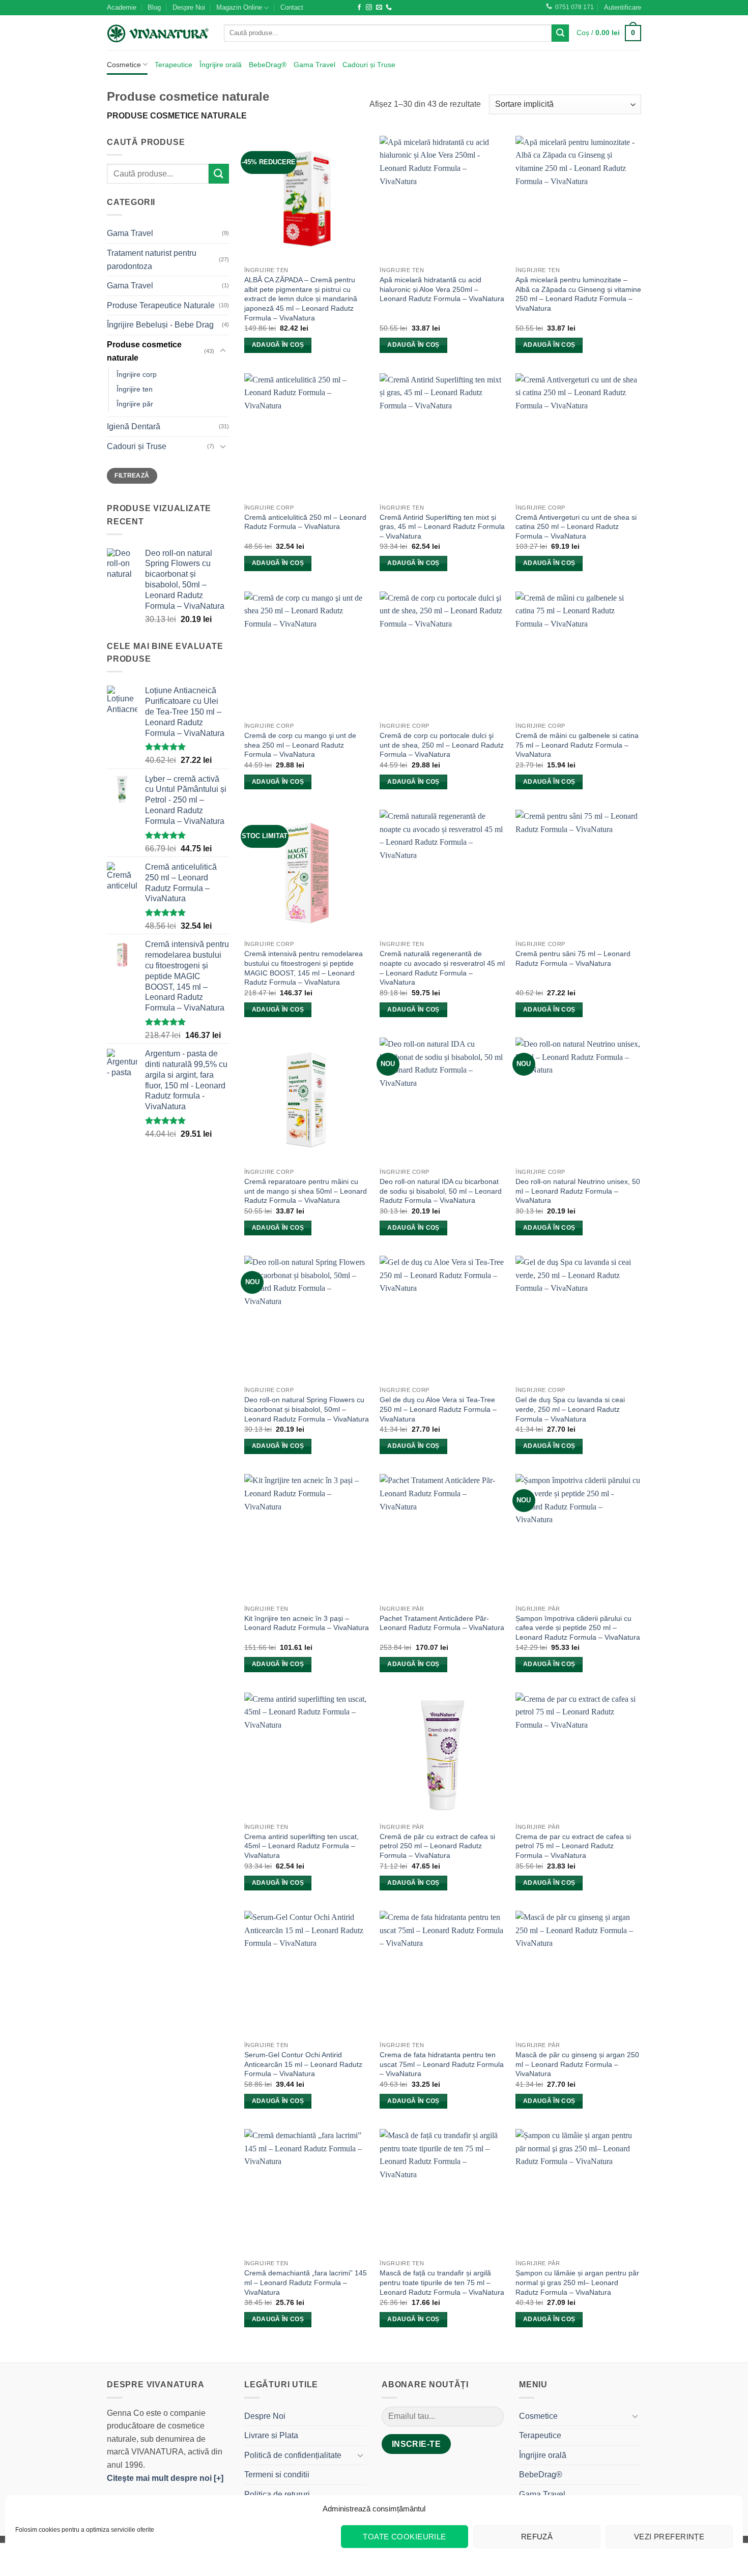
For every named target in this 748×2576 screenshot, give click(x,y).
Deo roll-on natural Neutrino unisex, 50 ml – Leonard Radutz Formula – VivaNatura (578, 1191)
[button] (623, 8)
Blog (154, 7)
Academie (122, 7)
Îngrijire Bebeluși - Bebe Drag (160, 325)
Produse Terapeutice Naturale (161, 305)
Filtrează (132, 476)
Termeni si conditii (277, 2475)
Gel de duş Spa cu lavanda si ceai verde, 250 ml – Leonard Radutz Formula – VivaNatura (570, 1409)
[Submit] (560, 33)
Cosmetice (124, 65)
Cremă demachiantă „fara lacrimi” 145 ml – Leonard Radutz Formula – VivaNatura (306, 2282)
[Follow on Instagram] (369, 8)
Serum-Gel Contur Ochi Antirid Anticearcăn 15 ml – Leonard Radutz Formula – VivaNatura (303, 2064)
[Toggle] (223, 351)
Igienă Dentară (134, 426)
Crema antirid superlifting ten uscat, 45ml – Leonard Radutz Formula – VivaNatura (301, 1846)
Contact (292, 7)
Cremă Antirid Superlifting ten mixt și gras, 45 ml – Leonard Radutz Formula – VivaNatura (442, 527)
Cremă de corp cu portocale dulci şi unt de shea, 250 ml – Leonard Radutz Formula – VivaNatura (442, 745)
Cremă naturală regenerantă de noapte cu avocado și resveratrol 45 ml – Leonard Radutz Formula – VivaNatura (442, 968)
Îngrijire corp (137, 374)
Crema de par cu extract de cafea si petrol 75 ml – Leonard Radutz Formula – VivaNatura (573, 1846)
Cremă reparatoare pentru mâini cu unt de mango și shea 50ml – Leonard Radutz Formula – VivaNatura (306, 1191)
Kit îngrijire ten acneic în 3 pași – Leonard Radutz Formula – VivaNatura (307, 1623)
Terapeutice (174, 65)
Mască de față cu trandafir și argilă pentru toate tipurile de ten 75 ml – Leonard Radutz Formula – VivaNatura (442, 2282)
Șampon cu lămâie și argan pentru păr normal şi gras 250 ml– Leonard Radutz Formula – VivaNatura (577, 2282)
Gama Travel (314, 65)
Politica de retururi (277, 2494)
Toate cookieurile (405, 2537)
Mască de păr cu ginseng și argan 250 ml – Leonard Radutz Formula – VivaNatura (577, 2064)
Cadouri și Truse (369, 65)
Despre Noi (189, 7)
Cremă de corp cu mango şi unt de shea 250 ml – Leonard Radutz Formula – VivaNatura (300, 745)
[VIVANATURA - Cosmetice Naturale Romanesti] (158, 33)
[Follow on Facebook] (359, 8)
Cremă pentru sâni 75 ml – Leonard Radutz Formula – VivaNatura (573, 958)
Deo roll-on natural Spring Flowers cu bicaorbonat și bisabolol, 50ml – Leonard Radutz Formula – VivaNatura (307, 1409)
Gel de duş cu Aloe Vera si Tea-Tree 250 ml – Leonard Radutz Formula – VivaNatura (438, 1409)
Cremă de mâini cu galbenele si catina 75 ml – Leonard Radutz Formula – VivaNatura (577, 745)
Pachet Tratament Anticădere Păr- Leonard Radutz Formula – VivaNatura (442, 1623)
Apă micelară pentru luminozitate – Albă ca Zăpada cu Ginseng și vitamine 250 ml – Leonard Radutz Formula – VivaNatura (578, 294)
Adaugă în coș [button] (278, 345)
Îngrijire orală (221, 65)
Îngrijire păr (135, 404)
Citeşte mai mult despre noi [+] (165, 2478)
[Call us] (389, 8)
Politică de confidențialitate (293, 2455)
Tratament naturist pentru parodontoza (152, 260)
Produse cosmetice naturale (144, 351)
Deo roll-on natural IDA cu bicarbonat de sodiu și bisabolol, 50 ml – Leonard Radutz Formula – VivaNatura (441, 1191)
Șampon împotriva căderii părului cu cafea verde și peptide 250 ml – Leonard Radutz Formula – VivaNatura (578, 1628)
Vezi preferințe (669, 2537)
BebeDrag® (268, 65)
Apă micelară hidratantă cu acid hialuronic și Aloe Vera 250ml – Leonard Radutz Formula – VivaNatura (442, 289)
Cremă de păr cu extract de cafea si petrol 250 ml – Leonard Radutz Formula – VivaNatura (437, 1846)
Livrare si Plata (271, 2435)
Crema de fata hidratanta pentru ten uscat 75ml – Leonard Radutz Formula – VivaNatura (442, 2064)
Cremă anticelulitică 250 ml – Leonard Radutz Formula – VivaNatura (305, 522)
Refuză (537, 2537)
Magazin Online (239, 7)
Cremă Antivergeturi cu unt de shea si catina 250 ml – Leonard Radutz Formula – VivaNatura (576, 527)
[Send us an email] (379, 8)
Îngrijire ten (135, 389)
